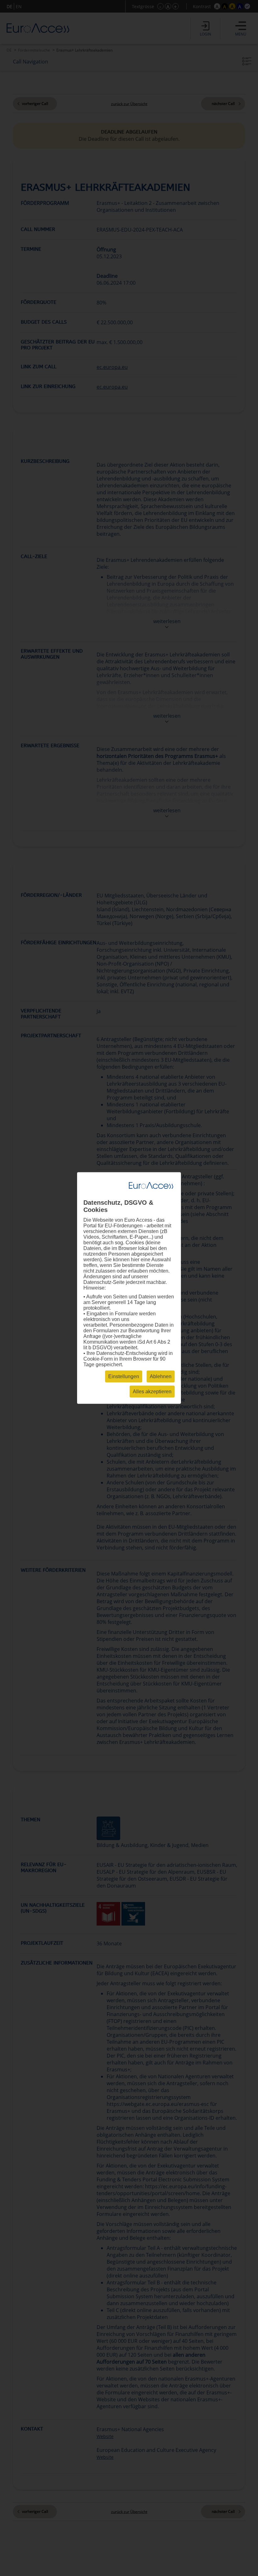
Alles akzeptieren (152, 1392)
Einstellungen (124, 1376)
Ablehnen (161, 1376)
